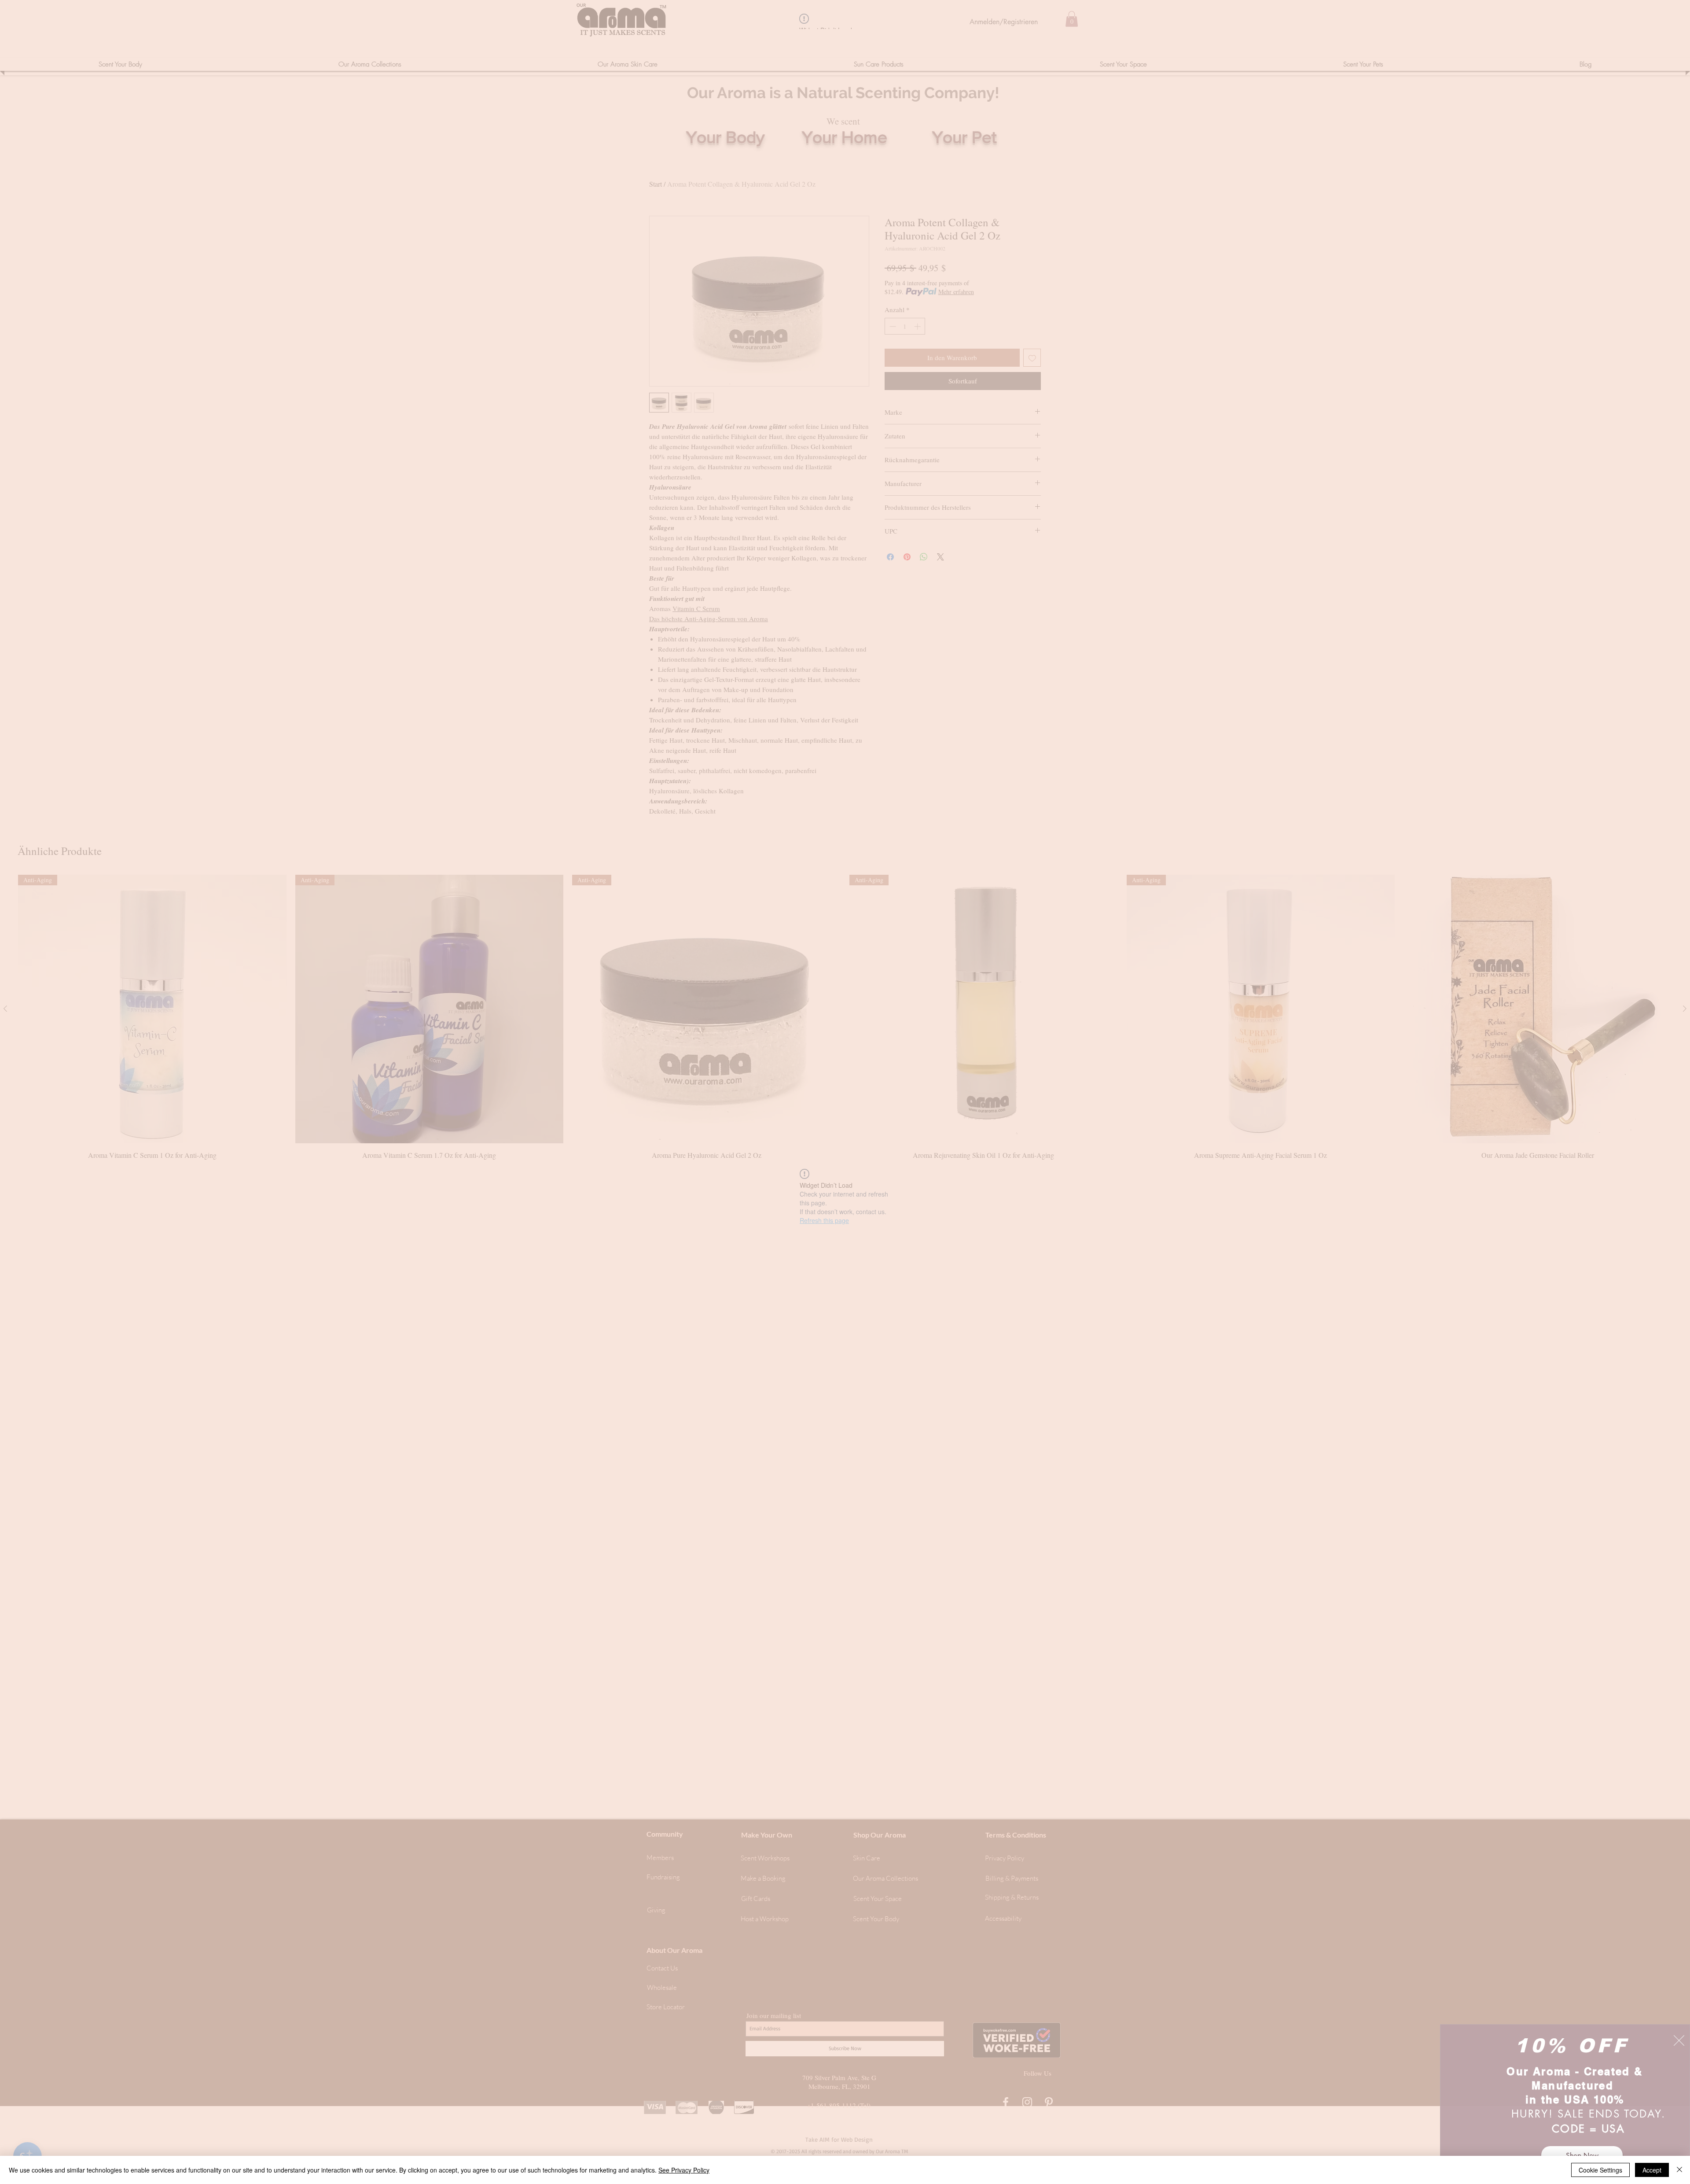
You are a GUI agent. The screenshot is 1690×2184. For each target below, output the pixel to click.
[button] (1679, 2040)
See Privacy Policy (684, 2170)
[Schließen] (1679, 2170)
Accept (1652, 2170)
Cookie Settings (1600, 2170)
